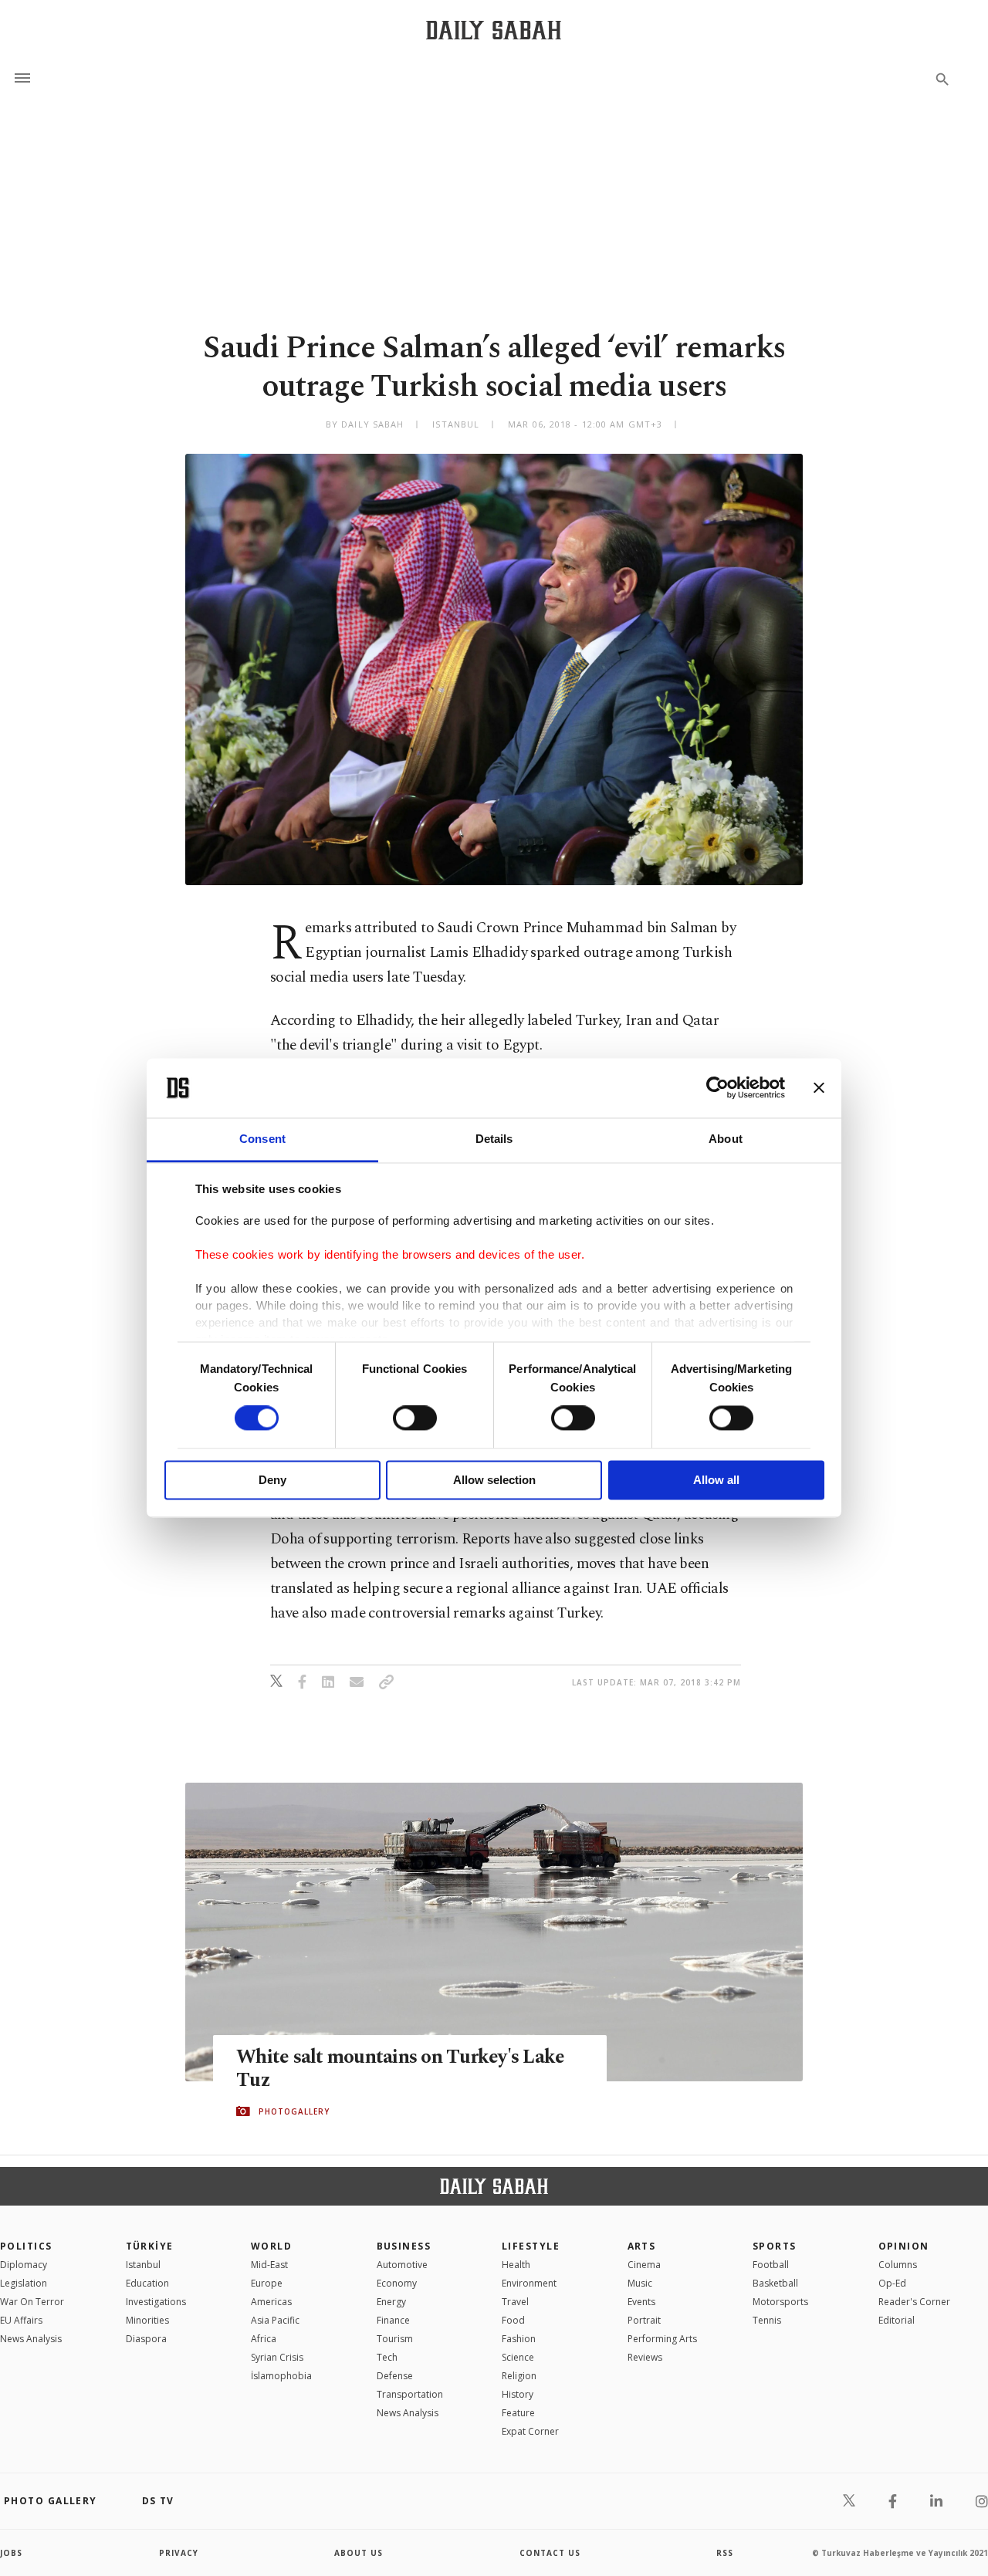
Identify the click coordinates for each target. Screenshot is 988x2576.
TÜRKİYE (150, 2246)
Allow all (716, 1480)
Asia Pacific (275, 2320)
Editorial (897, 2320)
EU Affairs (21, 2320)
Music (640, 2283)
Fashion (519, 2339)
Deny (272, 1480)
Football (771, 2265)
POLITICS (26, 2246)
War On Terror (32, 2302)
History (518, 2394)
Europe (267, 2283)
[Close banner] (819, 1088)
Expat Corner (530, 2431)
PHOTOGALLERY (294, 2111)
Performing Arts (662, 2339)
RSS (725, 2553)
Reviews (645, 2357)
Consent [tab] (262, 1139)
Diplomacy (24, 2265)
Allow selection (494, 1480)
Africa (264, 2339)
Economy (397, 2283)
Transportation (410, 2394)
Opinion (904, 2246)
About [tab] (726, 1139)
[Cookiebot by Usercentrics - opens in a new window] (717, 1088)
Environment (529, 2283)
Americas (271, 2302)
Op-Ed (892, 2283)
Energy (391, 2302)
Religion (519, 2376)
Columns (898, 2265)
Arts (642, 2246)
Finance (393, 2320)
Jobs (11, 2553)
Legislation (24, 2283)
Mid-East (269, 2265)
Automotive (402, 2265)
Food (513, 2320)
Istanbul (143, 2265)
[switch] (415, 1418)
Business (404, 2246)
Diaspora (146, 2339)
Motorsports (780, 2302)
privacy (179, 2553)
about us (359, 2553)
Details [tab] (494, 1139)
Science (518, 2357)
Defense (395, 2376)
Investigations (156, 2302)
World (271, 2246)
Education (147, 2283)
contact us (550, 2553)
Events (641, 2302)
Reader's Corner (914, 2302)
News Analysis (31, 2339)
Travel (515, 2302)
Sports (775, 2246)
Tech (387, 2357)
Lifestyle (531, 2246)
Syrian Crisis (277, 2357)
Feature (518, 2413)
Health (516, 2265)
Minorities (147, 2320)
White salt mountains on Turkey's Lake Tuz (400, 2069)
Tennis (767, 2320)
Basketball (775, 2283)
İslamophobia (281, 2376)
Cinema (644, 2265)
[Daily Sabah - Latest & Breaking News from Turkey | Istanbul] (494, 30)
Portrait (644, 2320)
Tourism (395, 2339)
